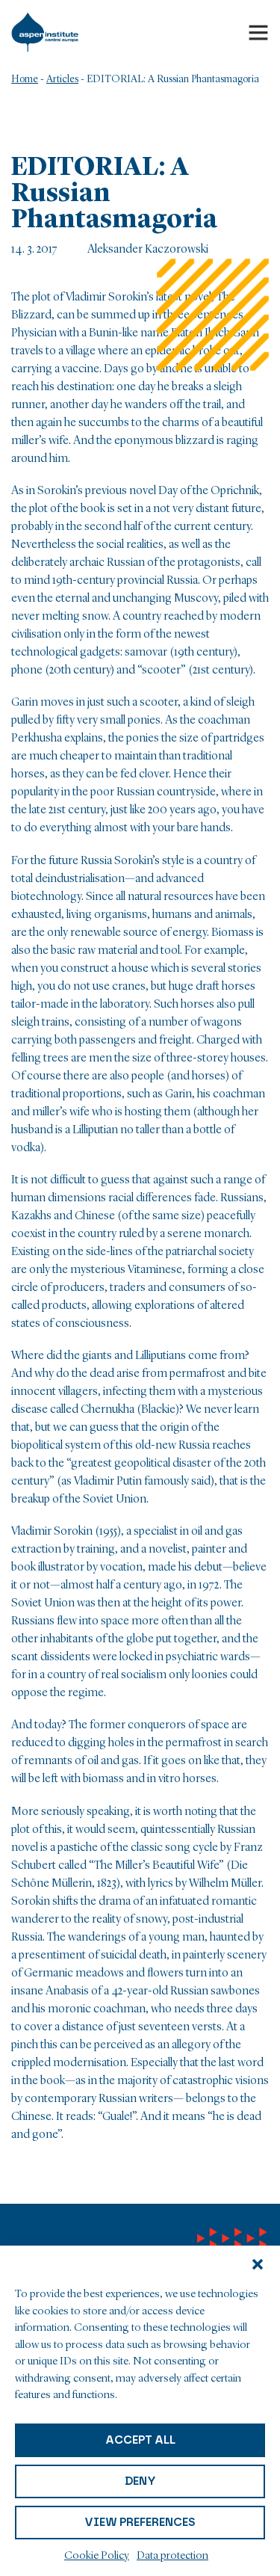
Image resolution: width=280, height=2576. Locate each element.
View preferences (140, 2522)
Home (25, 79)
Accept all (140, 2440)
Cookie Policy (97, 2556)
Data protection (172, 2556)
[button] (258, 2264)
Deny (140, 2481)
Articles (62, 79)
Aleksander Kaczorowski (148, 250)
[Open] (258, 32)
